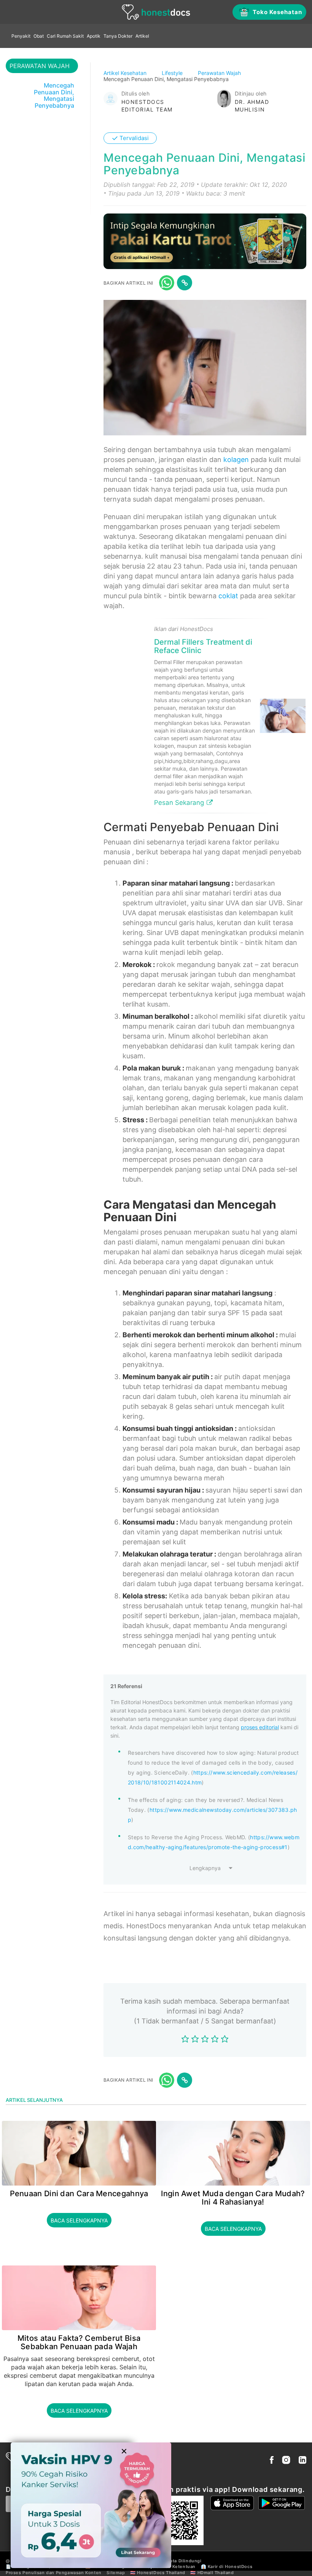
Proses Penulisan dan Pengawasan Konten (54, 2573)
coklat (228, 596)
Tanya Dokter (118, 36)
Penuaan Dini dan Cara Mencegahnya (79, 2194)
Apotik (94, 36)
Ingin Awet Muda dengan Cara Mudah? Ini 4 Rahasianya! (233, 2198)
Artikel (142, 36)
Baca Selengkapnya (79, 2220)
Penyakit (21, 36)
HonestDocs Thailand (161, 2573)
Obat (39, 36)
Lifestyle (173, 73)
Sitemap (116, 2573)
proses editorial (260, 1727)
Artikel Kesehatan (126, 73)
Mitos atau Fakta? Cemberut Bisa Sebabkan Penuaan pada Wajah (79, 2342)
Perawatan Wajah (220, 73)
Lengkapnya (205, 1868)
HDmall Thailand (216, 2573)
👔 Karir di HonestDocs (227, 2566)
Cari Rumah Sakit (65, 36)
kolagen (236, 460)
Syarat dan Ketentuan (171, 2566)
